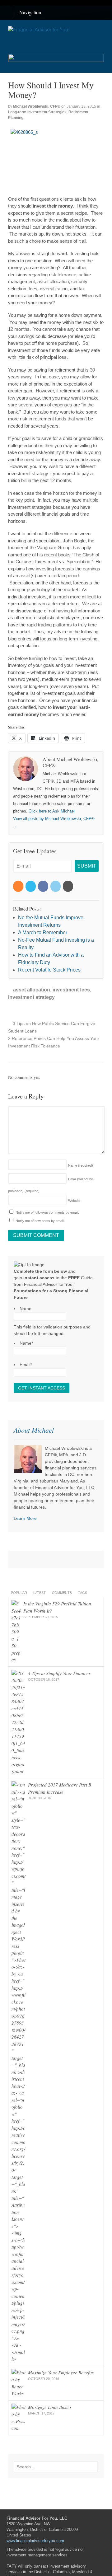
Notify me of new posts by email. (40, 1221)
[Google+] (68, 886)
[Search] (92, 2467)
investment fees (71, 990)
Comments (62, 1593)
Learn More (25, 1518)
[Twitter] (31, 886)
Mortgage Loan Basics (50, 2407)
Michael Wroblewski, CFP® (37, 106)
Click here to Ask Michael (52, 811)
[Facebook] (44, 886)
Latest (40, 1593)
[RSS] (19, 886)
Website (74, 1201)
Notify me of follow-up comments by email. (47, 1212)
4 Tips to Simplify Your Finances (59, 1673)
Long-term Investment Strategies (37, 112)
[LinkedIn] (56, 886)
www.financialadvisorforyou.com (35, 2541)
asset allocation (32, 990)
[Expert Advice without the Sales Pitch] (38, 30)
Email (26, 1365)
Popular (19, 1593)
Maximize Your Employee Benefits (61, 2372)
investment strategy (31, 997)
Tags (83, 1593)
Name (81, 1165)
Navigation (30, 12)
